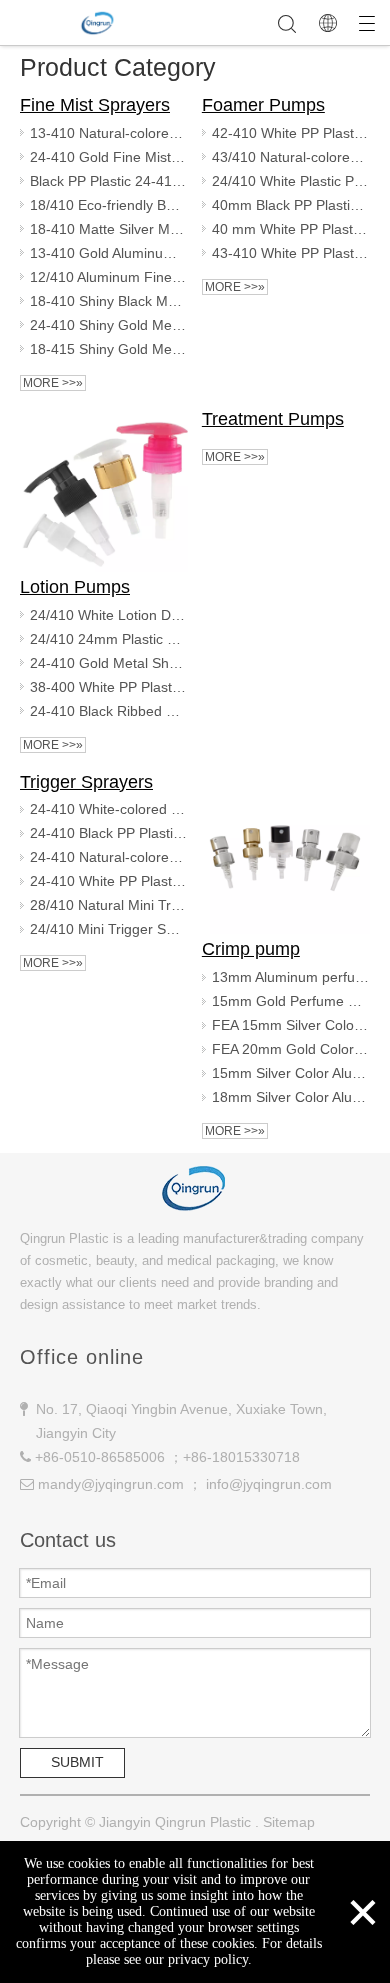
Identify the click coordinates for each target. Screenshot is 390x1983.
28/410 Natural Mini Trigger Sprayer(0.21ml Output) (109, 905)
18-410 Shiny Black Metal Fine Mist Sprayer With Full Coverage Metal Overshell (109, 301)
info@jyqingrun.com (269, 1484)
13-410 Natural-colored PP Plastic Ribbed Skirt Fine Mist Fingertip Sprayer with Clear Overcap (109, 133)
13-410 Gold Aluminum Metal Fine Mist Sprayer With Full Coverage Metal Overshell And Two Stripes (109, 253)
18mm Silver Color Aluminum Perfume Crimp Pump (291, 1097)
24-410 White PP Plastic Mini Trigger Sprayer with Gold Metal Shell (109, 881)
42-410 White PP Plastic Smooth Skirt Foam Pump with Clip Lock (291, 133)
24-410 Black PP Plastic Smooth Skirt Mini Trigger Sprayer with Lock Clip (109, 833)
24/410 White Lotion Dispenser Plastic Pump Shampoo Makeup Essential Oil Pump (109, 615)
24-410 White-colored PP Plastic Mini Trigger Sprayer (109, 809)
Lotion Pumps (75, 587)
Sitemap (289, 1822)
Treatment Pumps (273, 419)
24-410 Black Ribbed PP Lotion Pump (109, 711)
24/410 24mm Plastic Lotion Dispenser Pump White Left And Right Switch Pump (109, 639)
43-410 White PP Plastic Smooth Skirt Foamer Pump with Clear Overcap (291, 253)
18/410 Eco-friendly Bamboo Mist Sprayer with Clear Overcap (109, 205)
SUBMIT (77, 1762)
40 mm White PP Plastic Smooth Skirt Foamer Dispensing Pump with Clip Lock (291, 229)
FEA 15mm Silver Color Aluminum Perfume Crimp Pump (291, 1025)
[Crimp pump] (286, 851)
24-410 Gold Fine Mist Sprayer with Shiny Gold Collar (109, 157)
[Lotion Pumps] (104, 488)
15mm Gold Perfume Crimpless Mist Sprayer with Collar (291, 1001)
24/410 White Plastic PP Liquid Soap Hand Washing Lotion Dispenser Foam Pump (291, 181)
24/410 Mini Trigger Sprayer (109, 929)
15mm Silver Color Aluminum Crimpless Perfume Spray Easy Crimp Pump (291, 1073)
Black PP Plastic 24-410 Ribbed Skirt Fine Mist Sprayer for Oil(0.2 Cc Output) (109, 181)
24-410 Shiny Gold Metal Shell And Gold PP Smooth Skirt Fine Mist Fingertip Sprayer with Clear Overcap (109, 325)
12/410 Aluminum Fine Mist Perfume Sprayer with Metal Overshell (109, 277)
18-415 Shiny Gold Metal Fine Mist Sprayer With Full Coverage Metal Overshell (109, 349)
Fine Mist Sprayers (95, 105)
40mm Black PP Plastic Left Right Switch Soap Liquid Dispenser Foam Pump (291, 205)
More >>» (53, 383)
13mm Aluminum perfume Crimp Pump (291, 977)
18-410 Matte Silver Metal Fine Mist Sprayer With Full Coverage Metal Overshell (109, 229)
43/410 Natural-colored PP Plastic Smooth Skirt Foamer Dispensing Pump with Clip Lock (291, 157)
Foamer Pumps (263, 105)
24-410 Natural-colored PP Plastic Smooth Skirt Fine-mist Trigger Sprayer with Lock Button (109, 857)
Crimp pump (251, 949)
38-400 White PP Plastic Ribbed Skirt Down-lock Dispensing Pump (109, 687)
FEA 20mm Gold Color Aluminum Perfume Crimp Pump (291, 1049)
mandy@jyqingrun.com (111, 1484)
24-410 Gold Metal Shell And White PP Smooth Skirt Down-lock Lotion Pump (109, 663)
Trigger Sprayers (86, 782)
